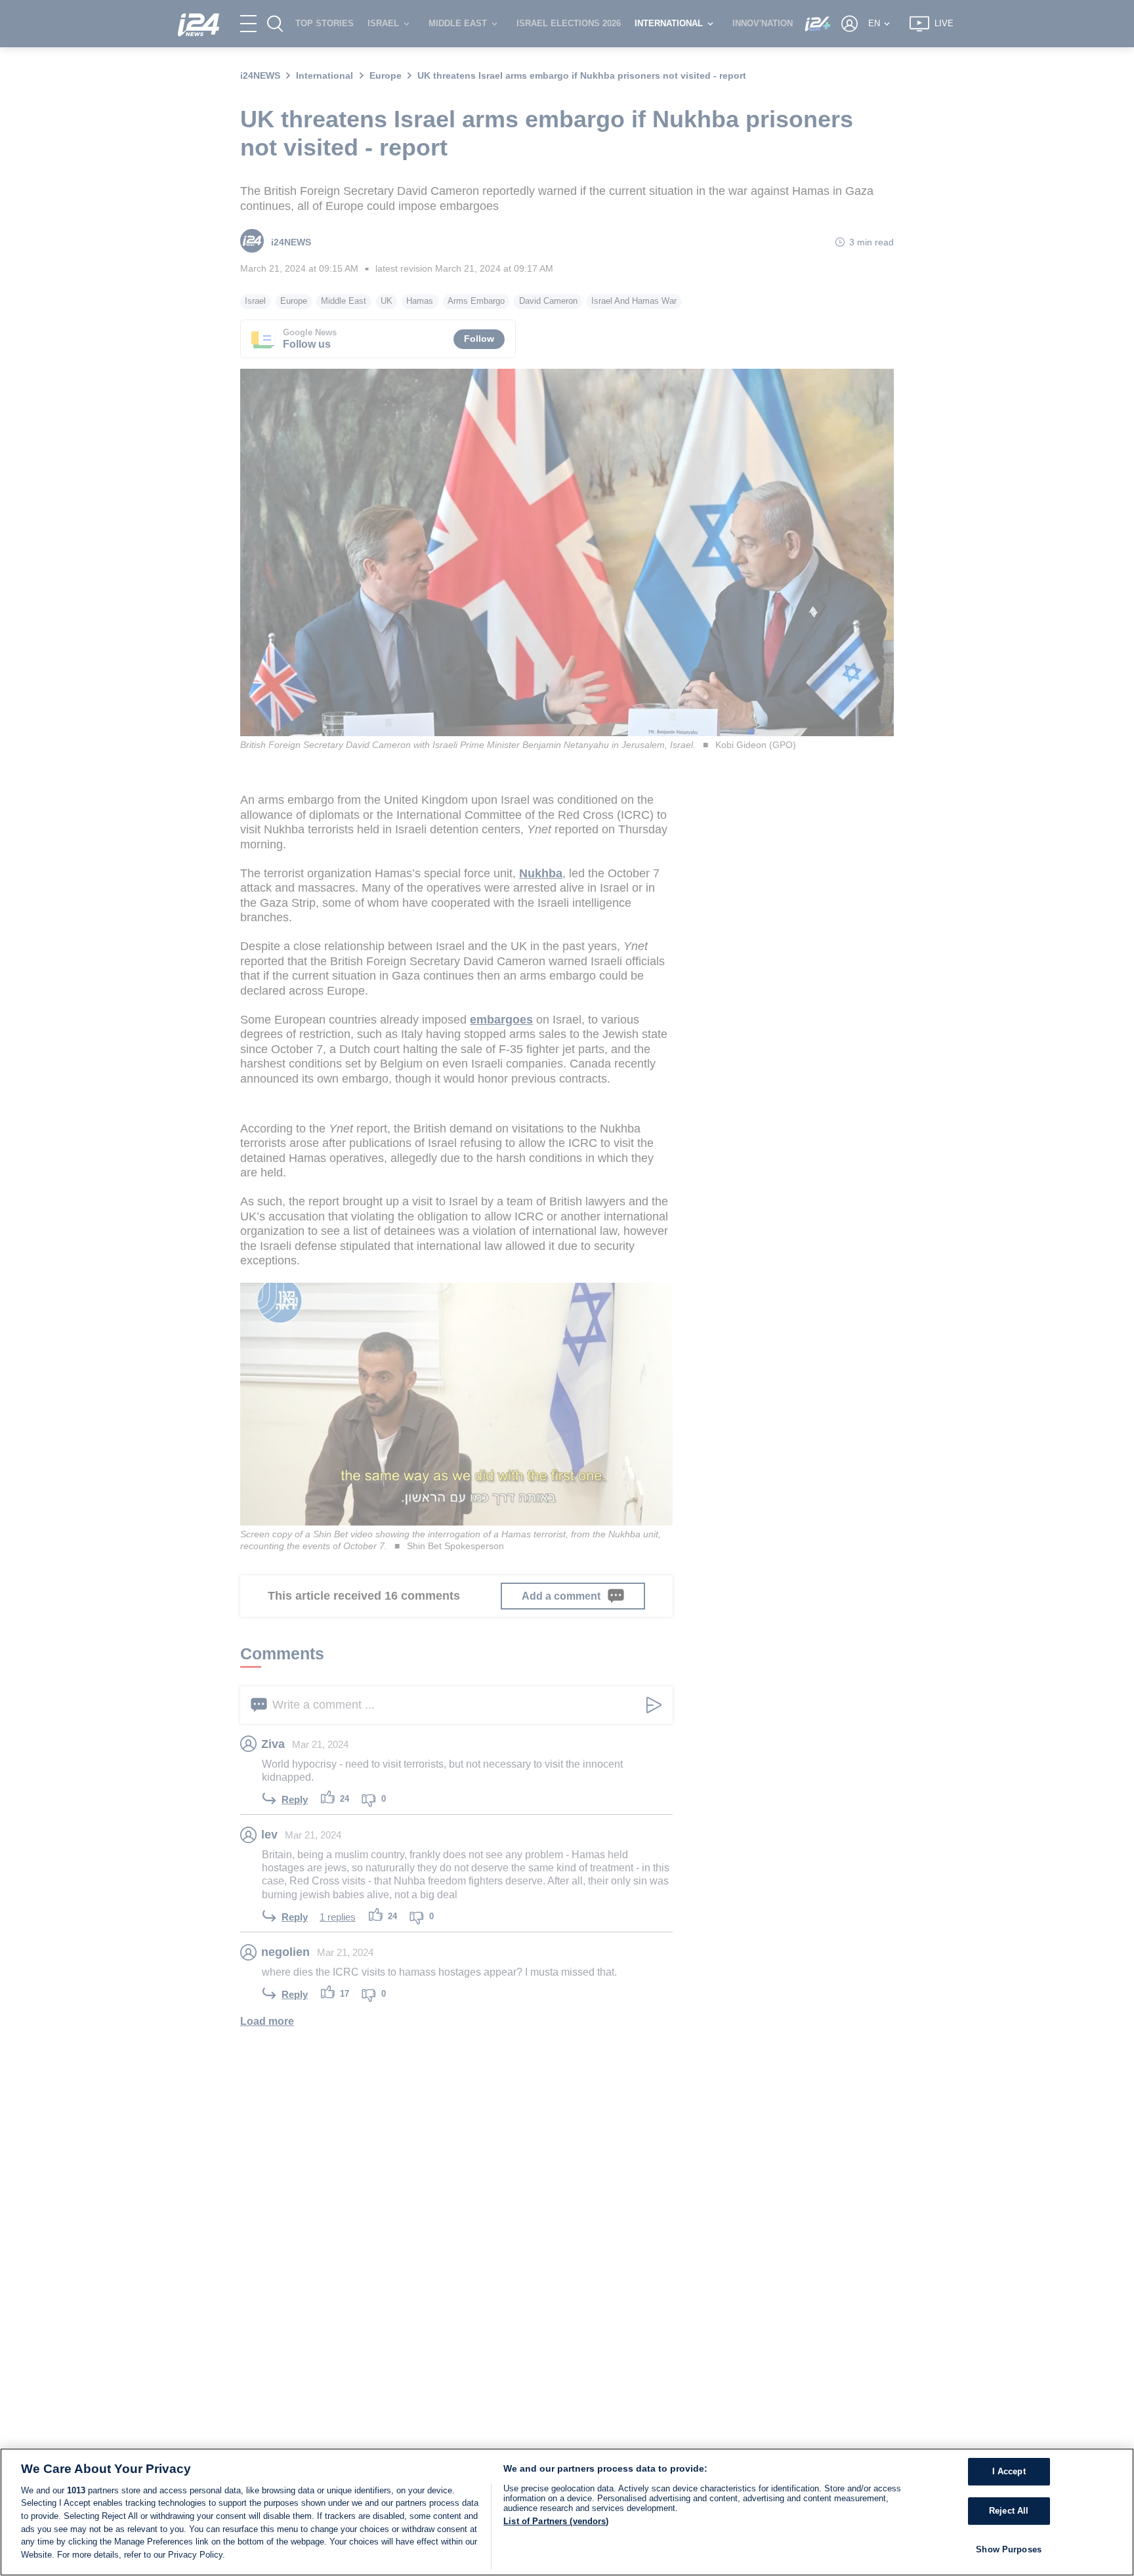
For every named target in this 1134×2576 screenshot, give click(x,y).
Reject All (1009, 2511)
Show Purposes (1009, 2549)
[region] (567, 2512)
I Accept (1009, 2472)
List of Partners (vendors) (556, 2521)
